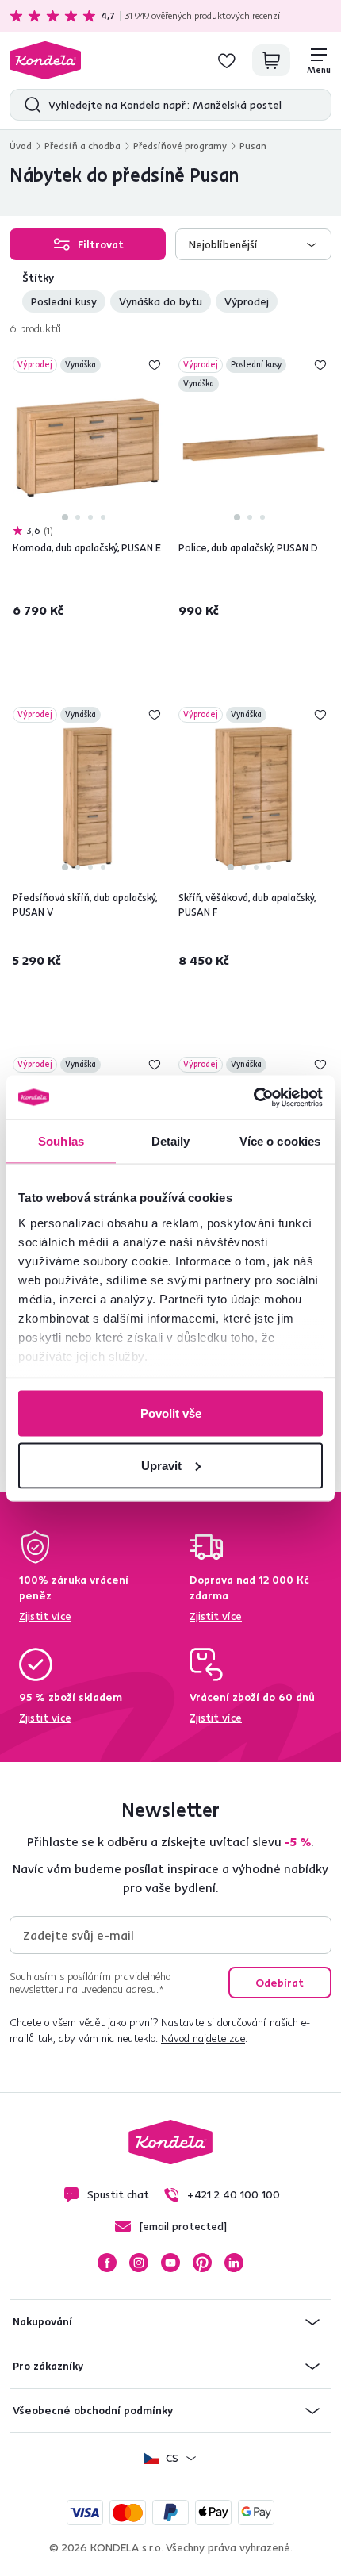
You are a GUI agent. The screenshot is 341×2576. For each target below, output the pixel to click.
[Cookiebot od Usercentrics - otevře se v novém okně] (253, 1097)
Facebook (107, 2263)
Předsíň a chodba (82, 146)
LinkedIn (234, 2263)
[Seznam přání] (227, 60)
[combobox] (253, 244)
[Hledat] (29, 105)
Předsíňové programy (180, 146)
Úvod (21, 146)
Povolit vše (171, 1413)
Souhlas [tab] (61, 1141)
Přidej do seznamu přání (155, 365)
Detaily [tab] (171, 1141)
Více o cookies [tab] (280, 1141)
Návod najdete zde (203, 2038)
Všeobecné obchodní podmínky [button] (93, 2410)
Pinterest (202, 2263)
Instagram (139, 2263)
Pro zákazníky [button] (48, 2366)
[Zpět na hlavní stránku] (45, 60)
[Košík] (271, 60)
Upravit (161, 1465)
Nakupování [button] (42, 2321)
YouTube (170, 2263)
